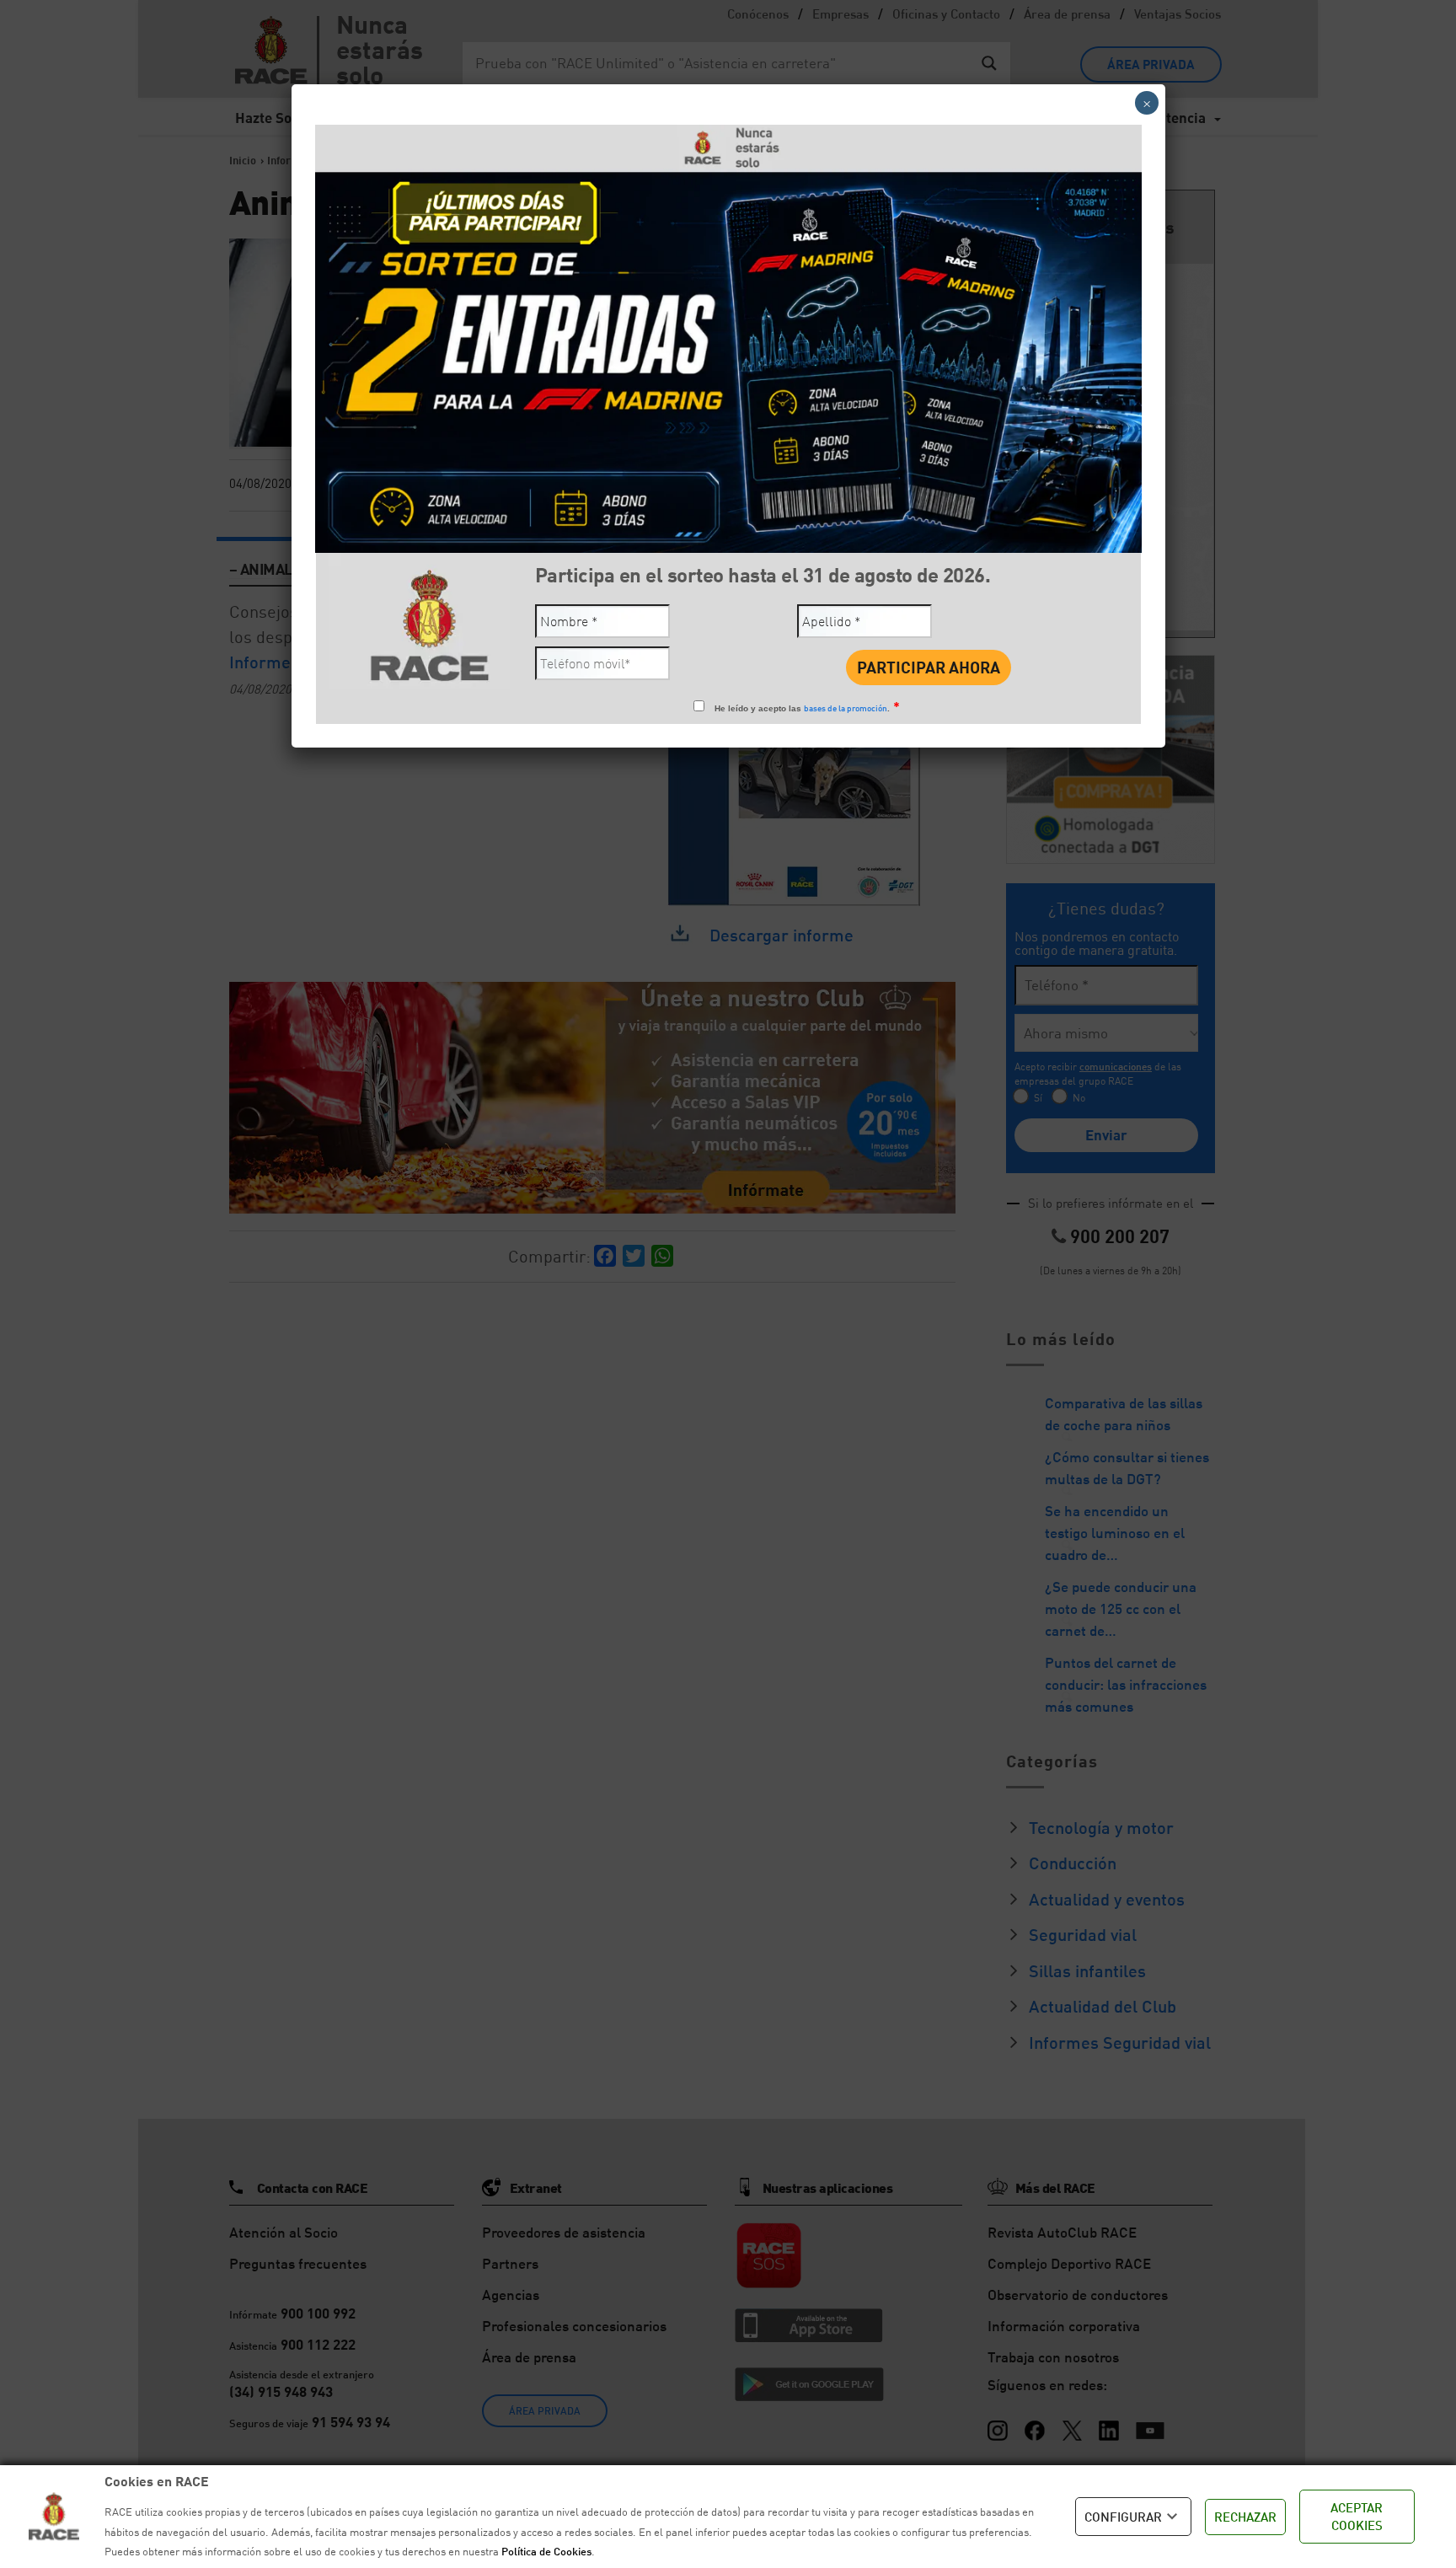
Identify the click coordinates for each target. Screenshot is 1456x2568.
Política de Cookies (546, 2551)
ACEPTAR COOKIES (1357, 2516)
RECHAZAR (1245, 2517)
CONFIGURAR (1123, 2517)
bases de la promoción (846, 708)
